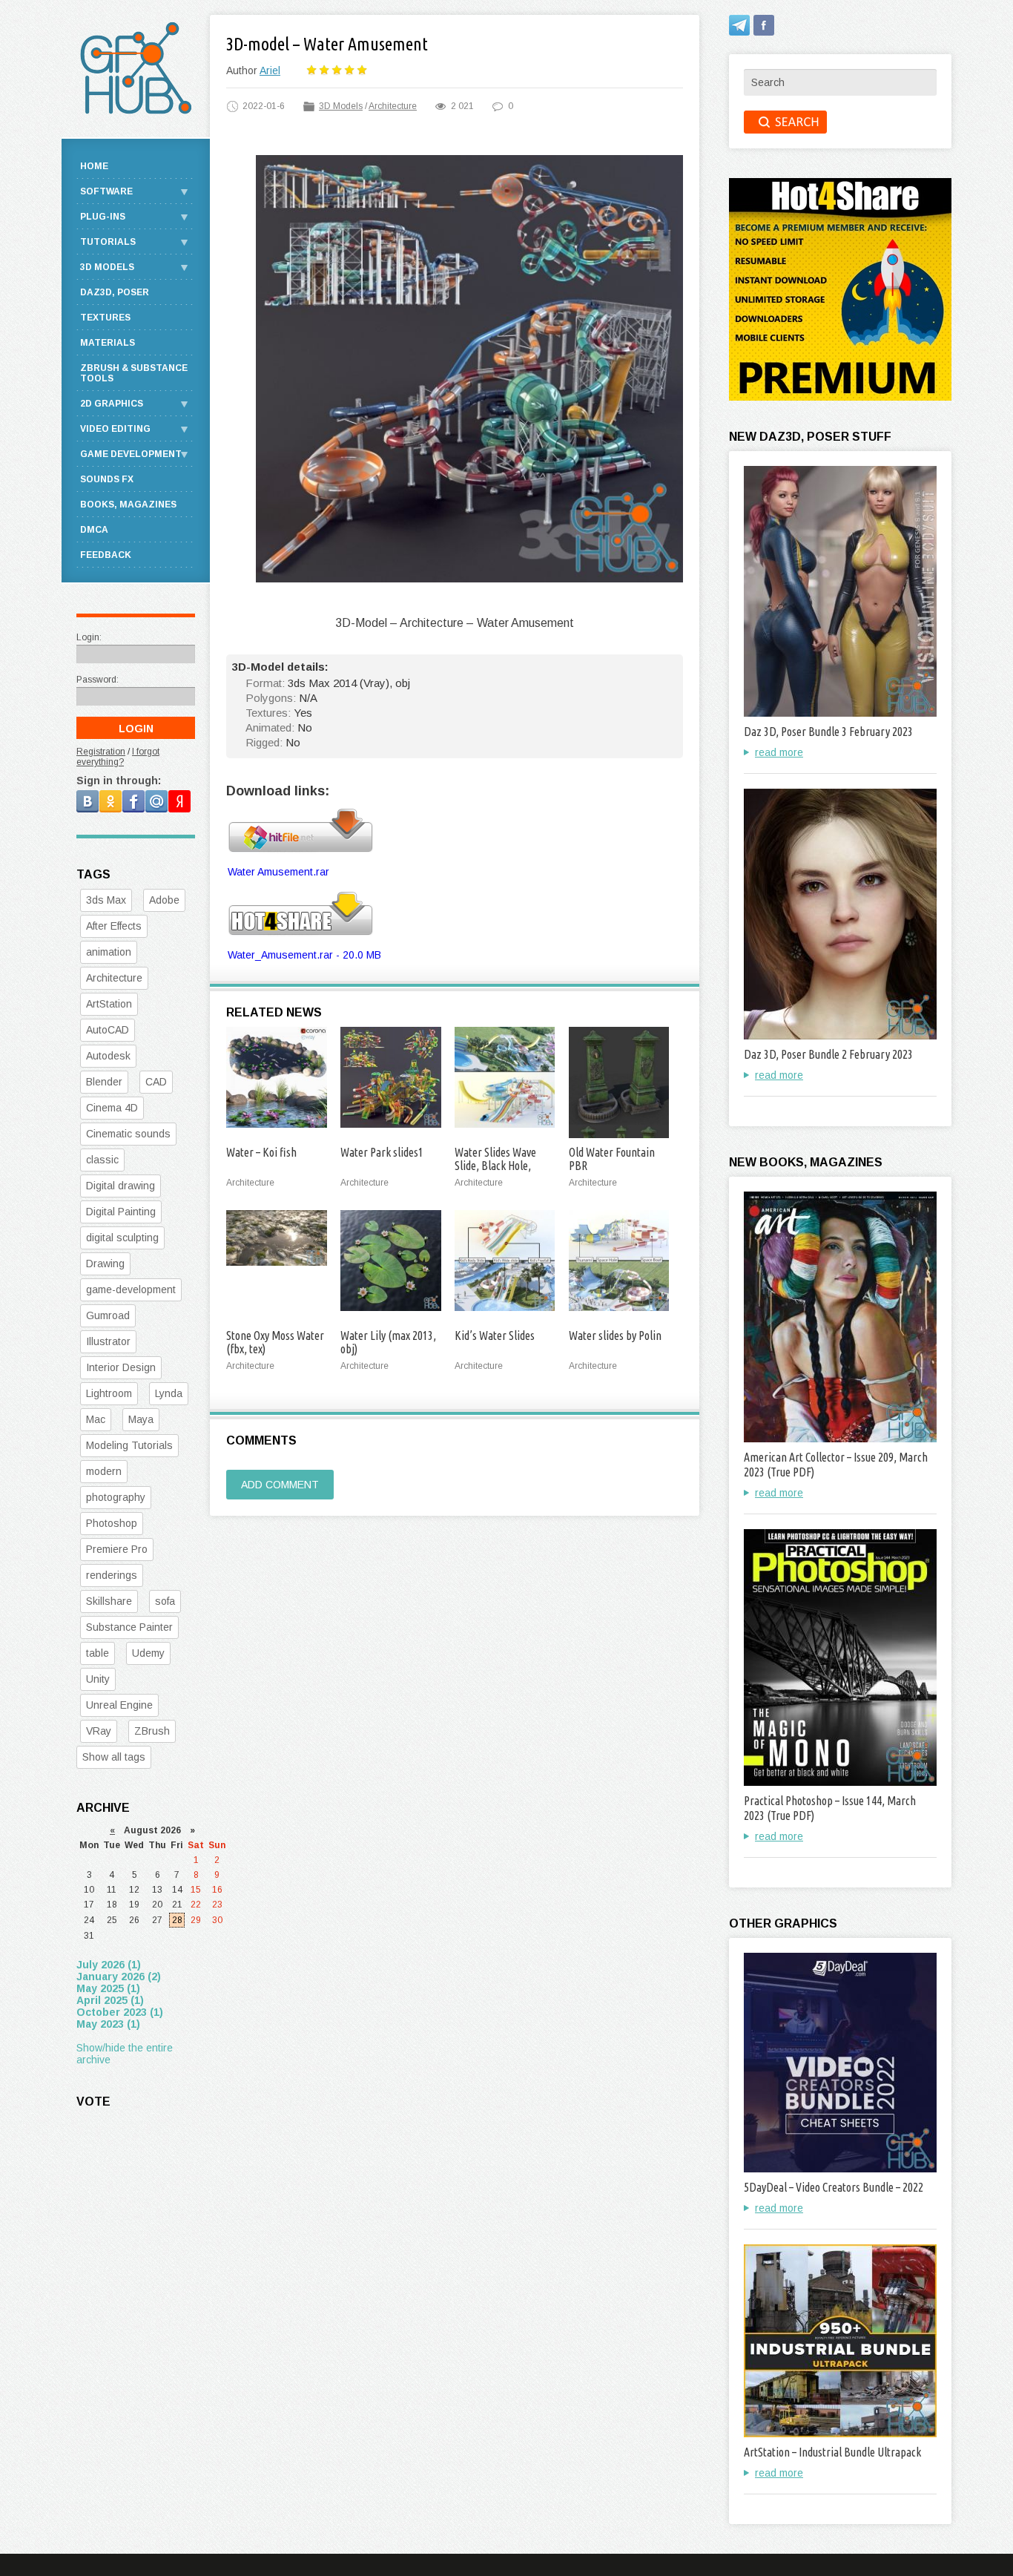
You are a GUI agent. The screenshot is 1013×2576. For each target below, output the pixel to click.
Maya (141, 1419)
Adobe (164, 900)
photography (116, 1497)
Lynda (169, 1393)
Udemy (148, 1653)
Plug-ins (103, 217)
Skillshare (109, 1601)
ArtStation (109, 1004)
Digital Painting (121, 1212)
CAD (156, 1082)
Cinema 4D (112, 1108)
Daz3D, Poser (115, 292)
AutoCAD (108, 1030)
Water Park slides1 (382, 1152)
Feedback (106, 555)
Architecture (393, 106)
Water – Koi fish (261, 1152)
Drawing (105, 1264)
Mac (96, 1419)
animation (109, 952)
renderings (112, 1575)
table (98, 1653)
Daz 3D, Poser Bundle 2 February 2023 (828, 1054)
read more (779, 752)
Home (94, 166)
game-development (131, 1289)
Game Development (131, 454)
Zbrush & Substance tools (134, 373)
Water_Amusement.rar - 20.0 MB (304, 955)
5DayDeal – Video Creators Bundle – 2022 (834, 2187)
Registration (101, 752)
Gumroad (108, 1315)
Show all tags (114, 1757)
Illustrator (108, 1341)
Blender (104, 1082)
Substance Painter (129, 1627)
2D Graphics (112, 404)
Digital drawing (121, 1186)
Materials (108, 343)
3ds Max (106, 900)
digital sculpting (122, 1238)
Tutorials (108, 242)
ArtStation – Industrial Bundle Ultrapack (832, 2452)
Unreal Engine (119, 1705)
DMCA (94, 530)
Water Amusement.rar (278, 872)
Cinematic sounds (128, 1134)
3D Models (341, 106)
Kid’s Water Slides (495, 1335)
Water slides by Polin (615, 1335)
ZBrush (152, 1731)
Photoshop (112, 1523)
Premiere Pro (117, 1549)
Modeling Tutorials (129, 1445)
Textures (105, 318)
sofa (165, 1601)
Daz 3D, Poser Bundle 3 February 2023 (828, 732)
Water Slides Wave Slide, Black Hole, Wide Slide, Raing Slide (505, 1166)
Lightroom (109, 1393)
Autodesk (108, 1056)
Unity (98, 1679)
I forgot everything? (118, 757)
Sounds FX (107, 479)
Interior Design (121, 1367)
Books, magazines (128, 505)
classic (102, 1160)
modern (104, 1471)
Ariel (270, 70)
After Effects (114, 926)
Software (106, 191)
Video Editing (115, 429)
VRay (99, 1731)
